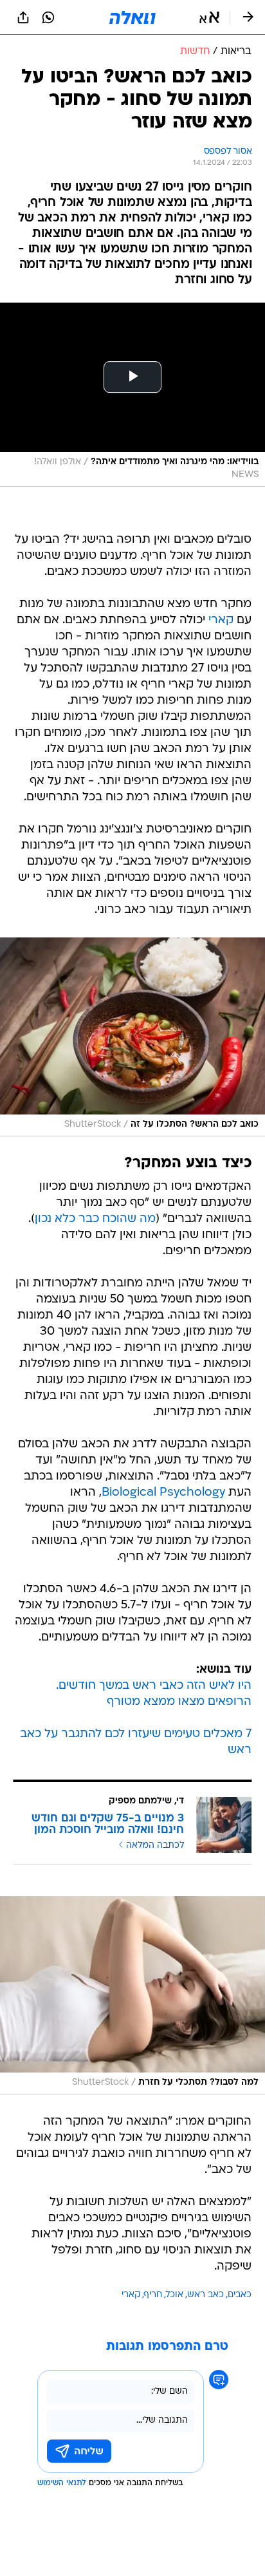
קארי (221, 620)
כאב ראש (206, 2295)
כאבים (240, 2295)
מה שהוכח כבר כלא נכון (95, 1219)
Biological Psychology (163, 1493)
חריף (153, 2295)
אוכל (175, 2295)
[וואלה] (132, 17)
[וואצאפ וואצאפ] (48, 17)
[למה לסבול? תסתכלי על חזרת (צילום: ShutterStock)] (132, 1995)
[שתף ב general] (23, 17)
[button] (209, 17)
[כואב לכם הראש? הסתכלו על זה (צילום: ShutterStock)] (132, 1037)
